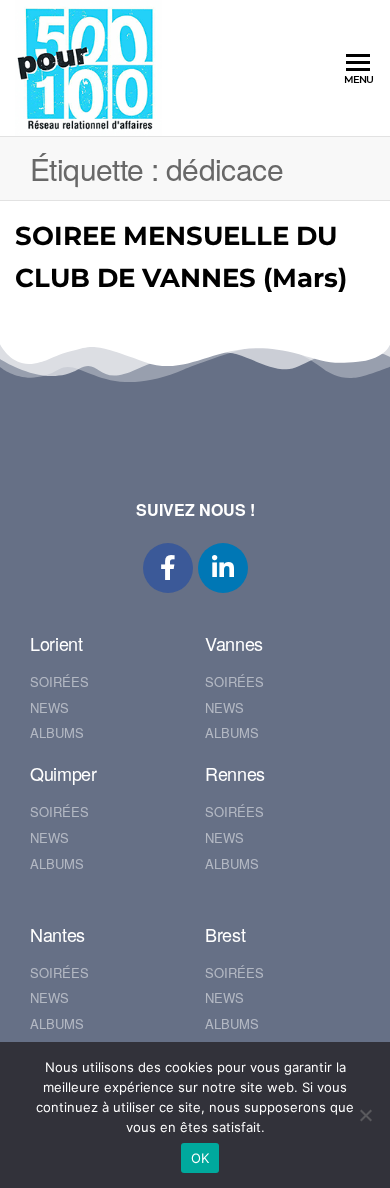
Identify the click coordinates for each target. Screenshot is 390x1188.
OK (200, 1158)
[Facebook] (168, 568)
